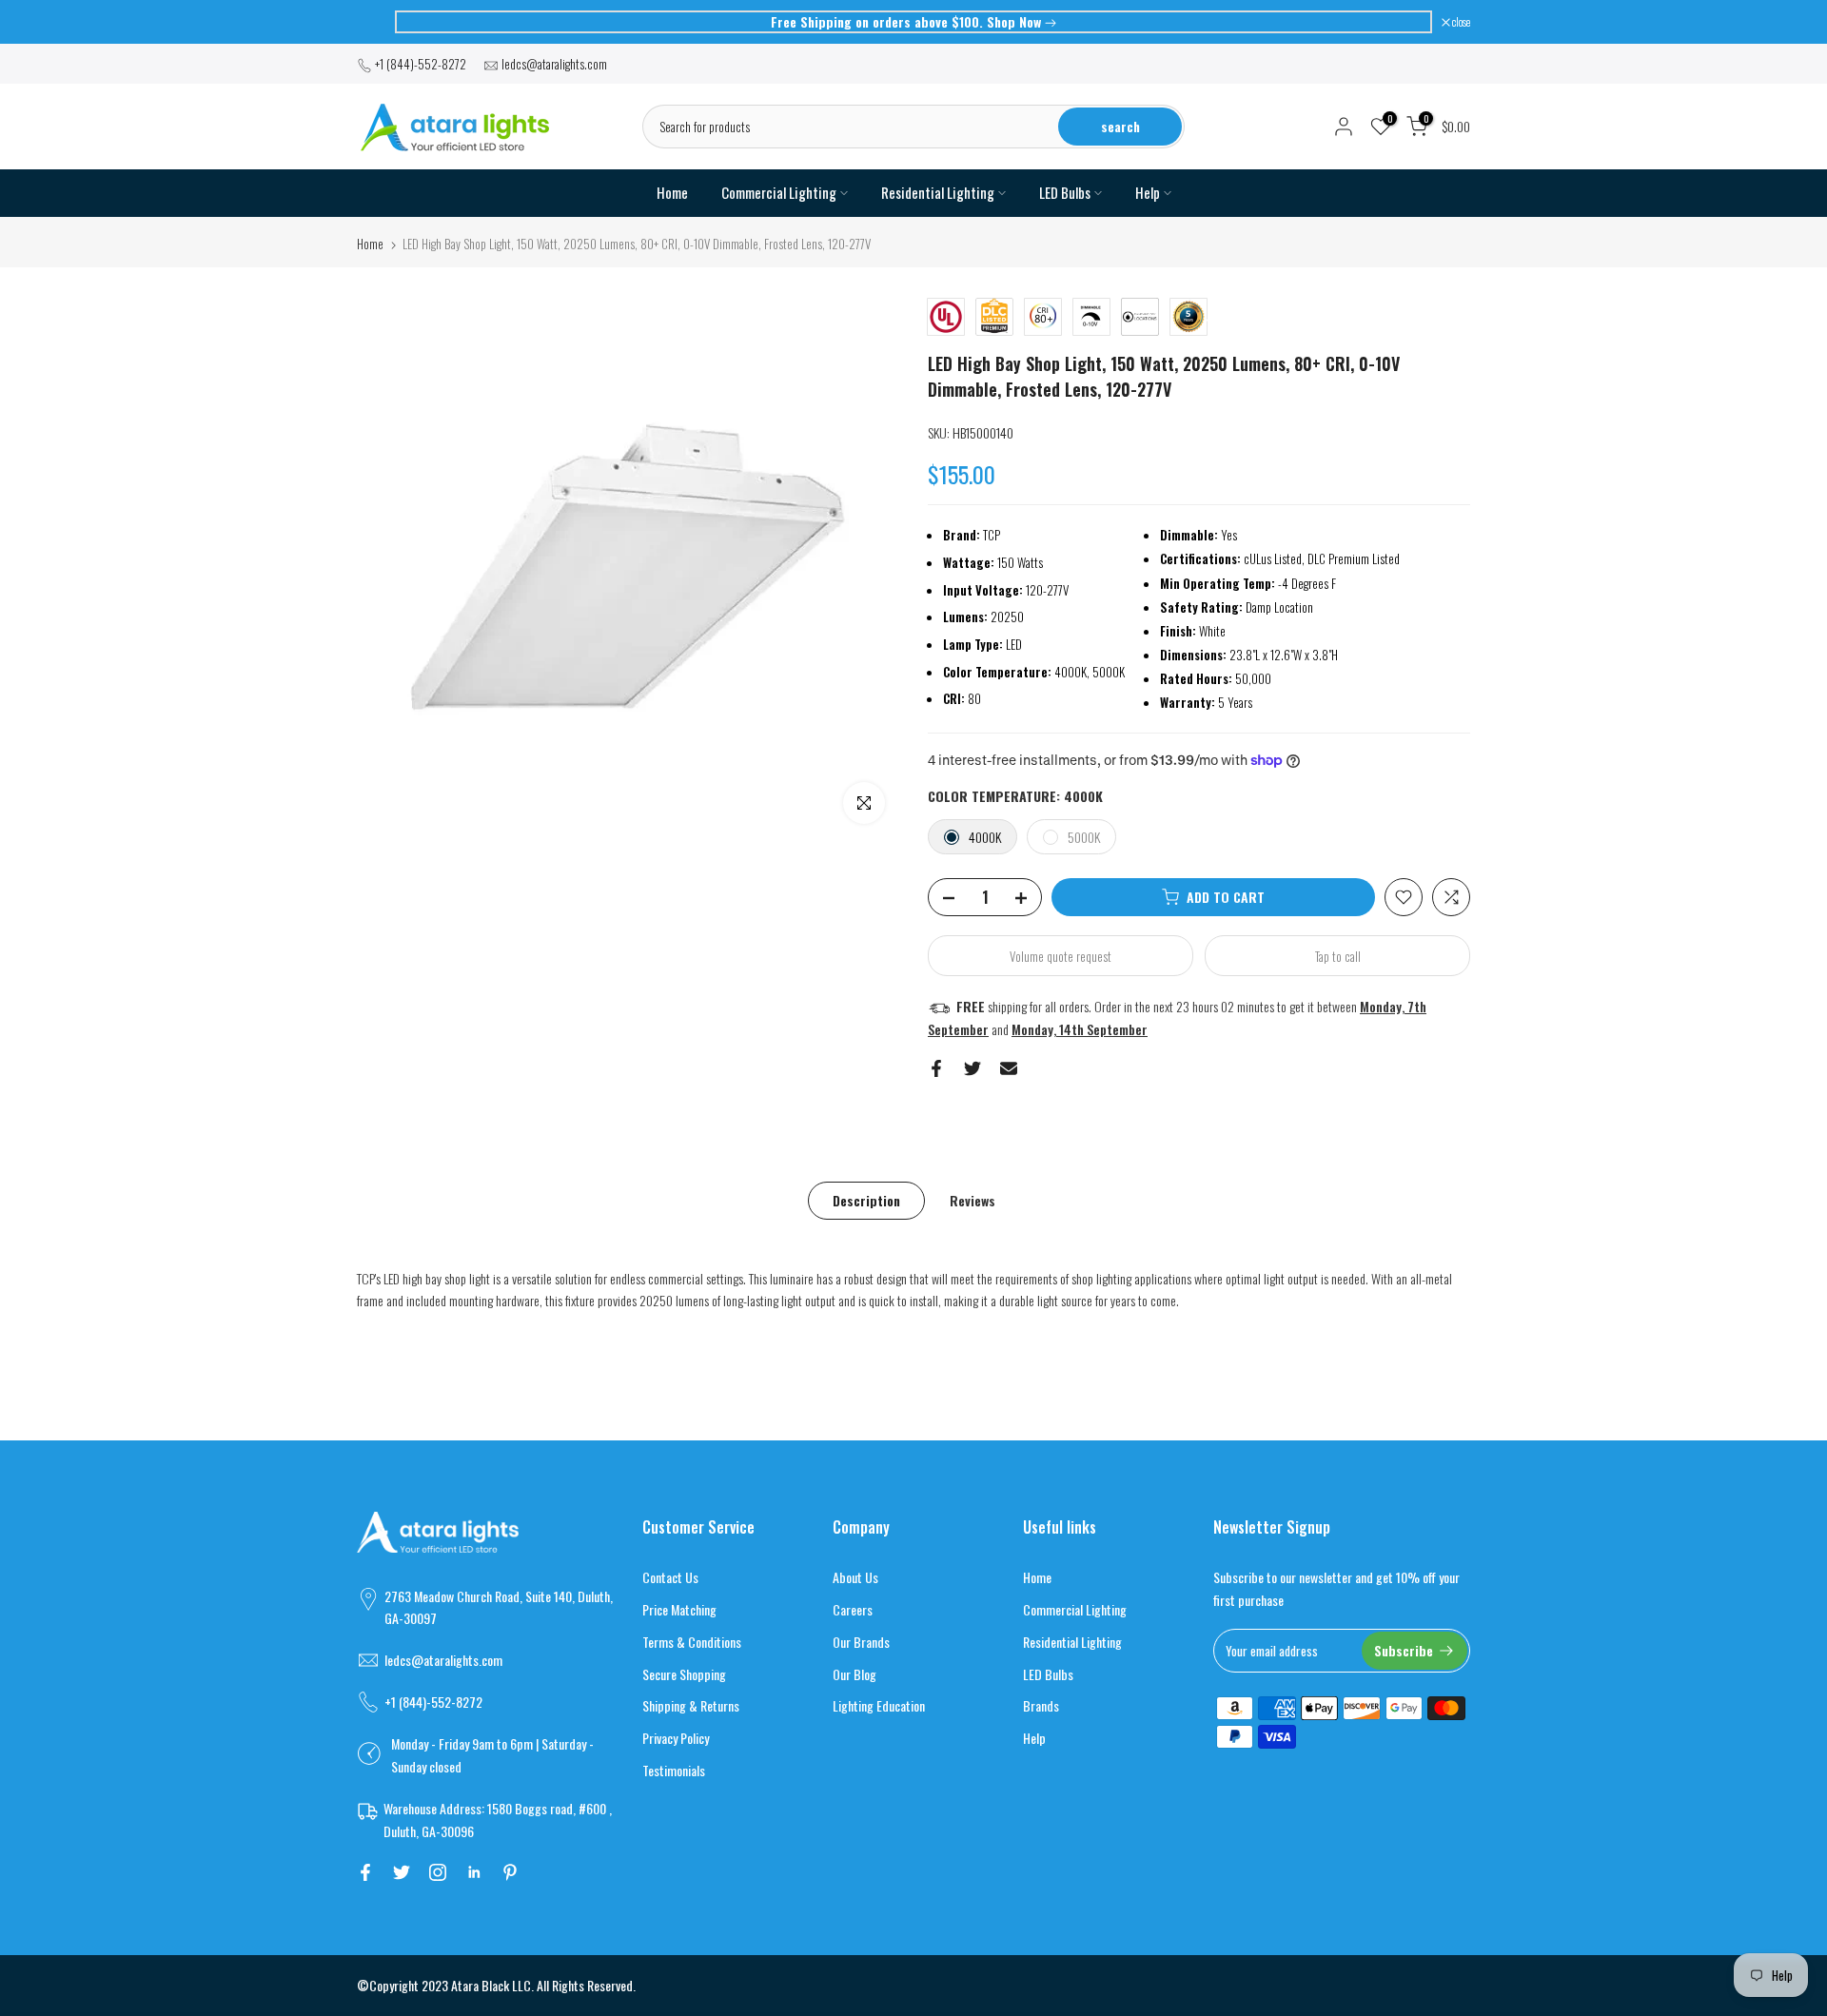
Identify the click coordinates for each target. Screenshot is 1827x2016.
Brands (1041, 1705)
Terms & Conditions (692, 1642)
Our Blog (855, 1674)
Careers (853, 1609)
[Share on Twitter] (972, 1068)
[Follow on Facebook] (365, 1872)
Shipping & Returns (691, 1705)
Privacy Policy (676, 1738)
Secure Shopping (684, 1674)
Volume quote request (1061, 956)
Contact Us (670, 1577)
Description (866, 1199)
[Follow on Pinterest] (510, 1872)
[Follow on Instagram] (438, 1872)
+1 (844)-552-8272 (421, 64)
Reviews (972, 1199)
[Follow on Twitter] (402, 1872)
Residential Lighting (938, 193)
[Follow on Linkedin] (474, 1872)
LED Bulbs (1065, 193)
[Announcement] (913, 22)
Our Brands (861, 1642)
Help (1148, 193)
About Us (855, 1577)
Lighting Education (879, 1705)
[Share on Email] (1009, 1068)
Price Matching (679, 1609)
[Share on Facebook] (936, 1068)
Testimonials (674, 1770)
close (375, 22)
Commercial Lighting (779, 193)
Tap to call (1338, 956)
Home (672, 193)
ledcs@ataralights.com (554, 64)
